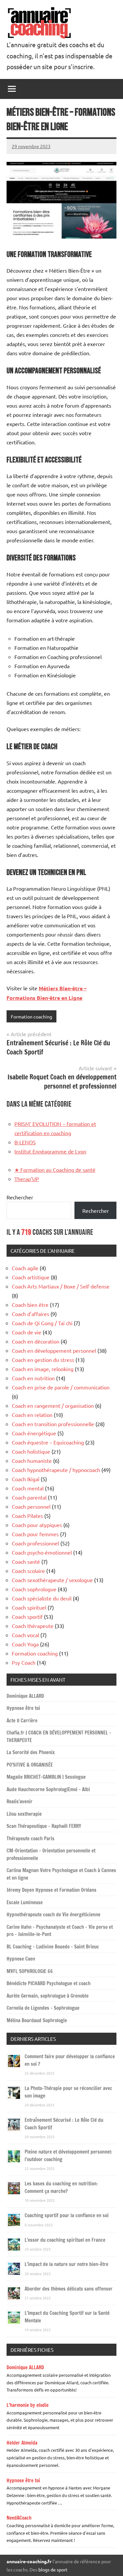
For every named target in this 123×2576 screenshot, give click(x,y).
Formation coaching (31, 1017)
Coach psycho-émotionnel (42, 1552)
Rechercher (20, 1197)
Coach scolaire (28, 1571)
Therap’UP (27, 1179)
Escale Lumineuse (25, 1902)
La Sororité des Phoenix (31, 1752)
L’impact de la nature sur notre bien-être (66, 2264)
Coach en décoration (36, 1341)
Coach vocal (25, 1635)
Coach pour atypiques (37, 1525)
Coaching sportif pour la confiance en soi (67, 2215)
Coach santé (26, 1561)
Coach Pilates (27, 1516)
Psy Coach (24, 1662)
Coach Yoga (25, 1644)
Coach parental (29, 1497)
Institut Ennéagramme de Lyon (50, 1151)
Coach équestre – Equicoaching (48, 1442)
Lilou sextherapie (24, 1814)
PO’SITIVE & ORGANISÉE (30, 1765)
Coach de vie (27, 1332)
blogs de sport (53, 2569)
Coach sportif (27, 1617)
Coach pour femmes (35, 1534)
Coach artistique (31, 1277)
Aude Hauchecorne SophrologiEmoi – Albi (48, 1789)
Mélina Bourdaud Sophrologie (37, 2020)
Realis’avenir (20, 1801)
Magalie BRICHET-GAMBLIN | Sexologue (46, 1777)
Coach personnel (31, 1506)
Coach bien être (30, 1305)
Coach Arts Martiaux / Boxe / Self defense (61, 1286)
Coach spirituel (29, 1607)
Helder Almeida (22, 2443)
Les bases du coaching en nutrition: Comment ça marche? (61, 2187)
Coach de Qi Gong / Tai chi (42, 1323)
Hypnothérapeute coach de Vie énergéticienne (53, 1915)
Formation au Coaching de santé (55, 1170)
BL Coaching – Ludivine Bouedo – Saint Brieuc (53, 1947)
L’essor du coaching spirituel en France (65, 2240)
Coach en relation (32, 1415)
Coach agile (25, 1268)
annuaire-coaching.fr (29, 2561)
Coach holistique (31, 1451)
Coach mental (28, 1488)
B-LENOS (25, 1142)
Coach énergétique (34, 1433)
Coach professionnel (35, 1543)
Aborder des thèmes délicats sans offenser (69, 2289)
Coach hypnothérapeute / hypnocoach (56, 1470)
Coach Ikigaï (26, 1479)
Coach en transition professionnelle (53, 1424)
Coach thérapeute (33, 1626)
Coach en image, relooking (43, 1369)
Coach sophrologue (34, 1589)
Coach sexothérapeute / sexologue (52, 1580)
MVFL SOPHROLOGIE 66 (30, 1971)
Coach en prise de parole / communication (61, 1387)
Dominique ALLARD (25, 1696)
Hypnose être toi (23, 1708)
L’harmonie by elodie (28, 2405)
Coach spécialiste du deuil (42, 1598)
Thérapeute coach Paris (31, 1839)
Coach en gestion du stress (43, 1360)
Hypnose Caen (21, 1959)
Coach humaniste (32, 1461)
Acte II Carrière (22, 1721)
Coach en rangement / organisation (53, 1405)
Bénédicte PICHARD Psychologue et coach (49, 1983)
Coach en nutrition (33, 1378)
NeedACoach (19, 2518)
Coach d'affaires (31, 1314)
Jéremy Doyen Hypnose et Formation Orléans (51, 1890)
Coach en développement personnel (54, 1350)
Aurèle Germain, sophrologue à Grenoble (48, 1996)
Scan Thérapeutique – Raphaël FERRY (44, 1826)
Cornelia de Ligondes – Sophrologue (43, 2008)
